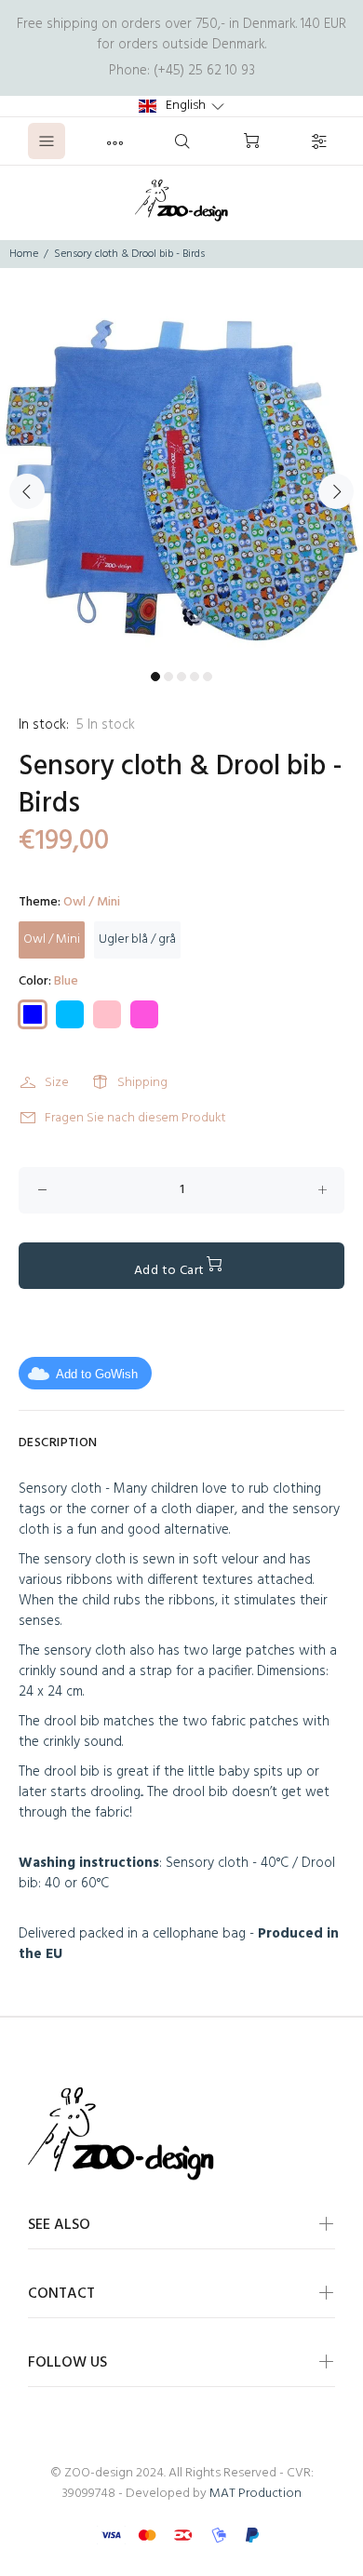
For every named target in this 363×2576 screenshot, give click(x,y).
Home (24, 254)
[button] (181, 106)
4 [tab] (195, 677)
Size (57, 1083)
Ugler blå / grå (137, 939)
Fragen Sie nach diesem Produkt (135, 1118)
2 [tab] (168, 677)
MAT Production (255, 2494)
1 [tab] (155, 677)
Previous (27, 491)
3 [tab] (181, 677)
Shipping (142, 1083)
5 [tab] (208, 677)
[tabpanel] (181, 480)
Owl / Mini (52, 939)
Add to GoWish (97, 1374)
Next (336, 491)
